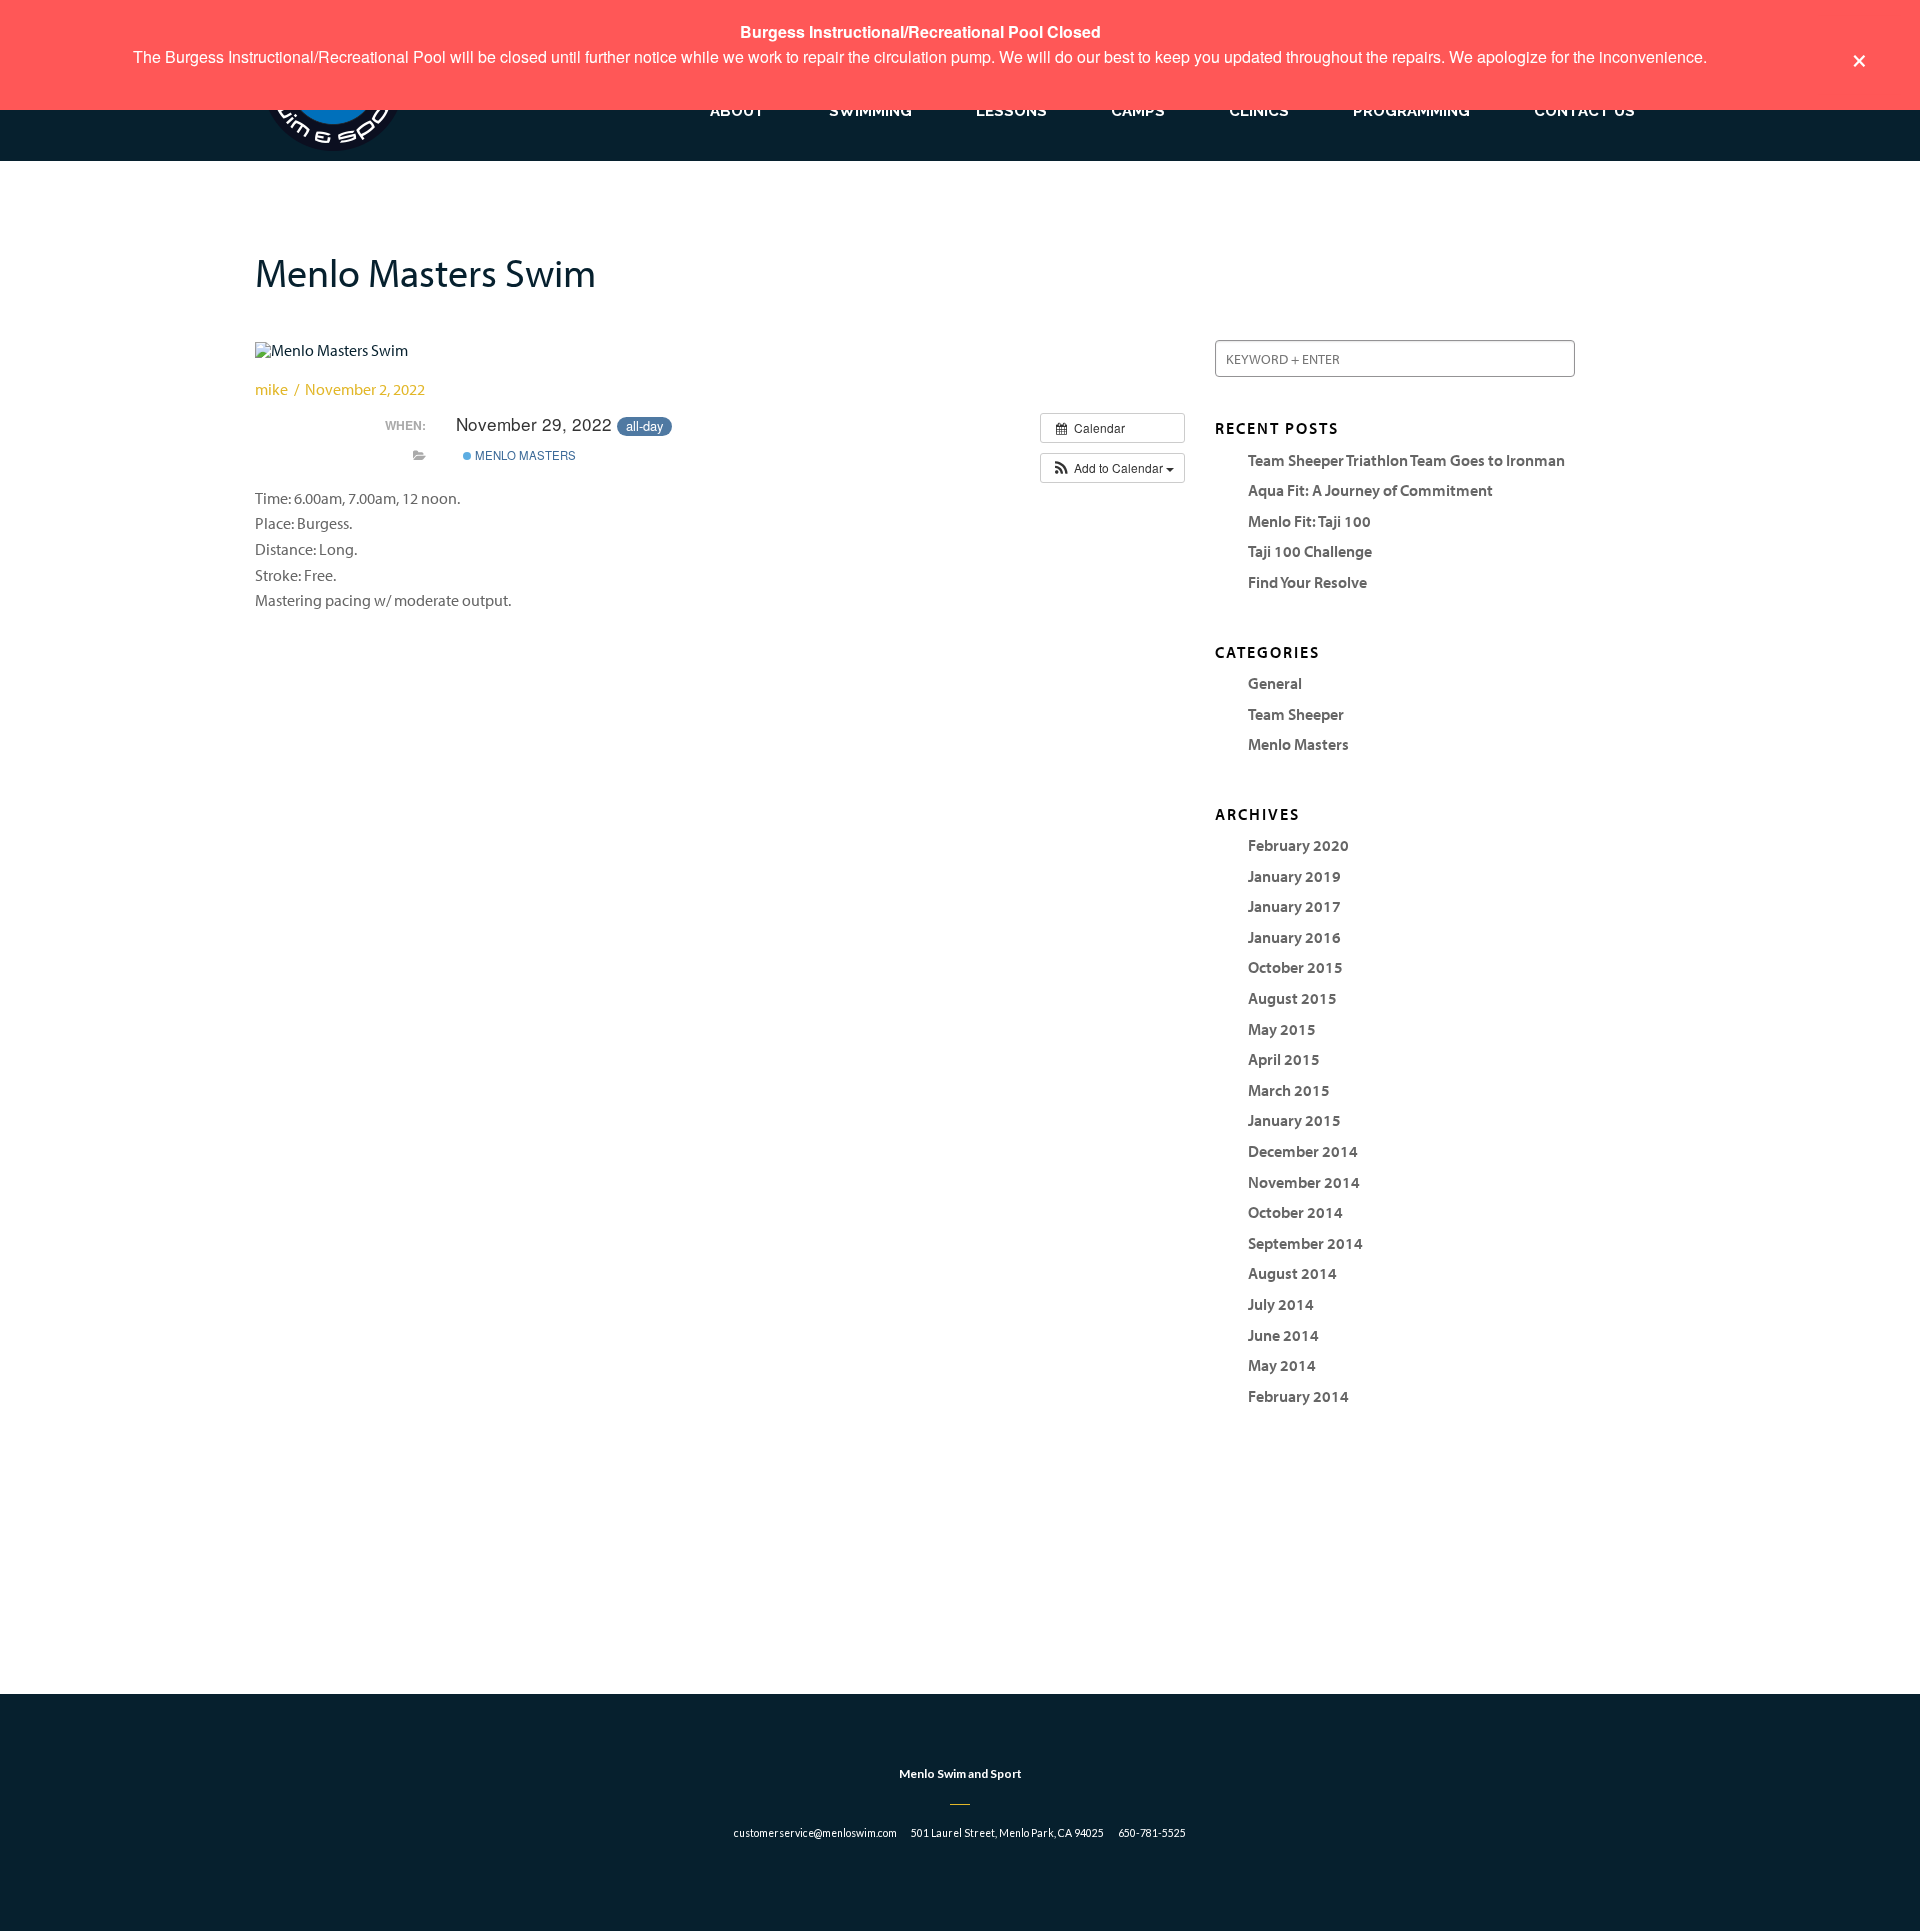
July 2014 (1281, 1304)
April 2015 (1284, 1059)
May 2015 (1282, 1029)
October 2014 (1295, 1212)
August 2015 (1292, 998)
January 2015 (1294, 1120)
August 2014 (1292, 1273)
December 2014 (1303, 1151)
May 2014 (1282, 1365)
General (1275, 683)
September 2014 (1305, 1243)
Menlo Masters (524, 455)
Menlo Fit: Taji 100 (1309, 521)
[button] (1112, 468)
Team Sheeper (1296, 714)
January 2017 (1294, 906)
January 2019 (1294, 876)
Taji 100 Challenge (1310, 551)
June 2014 (1283, 1335)
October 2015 (1295, 967)
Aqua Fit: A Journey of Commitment (1370, 490)
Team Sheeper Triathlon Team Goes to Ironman (1406, 460)
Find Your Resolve (1307, 582)
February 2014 (1298, 1396)
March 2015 (1289, 1090)
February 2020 (1298, 845)
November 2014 (1304, 1182)
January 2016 (1294, 937)
